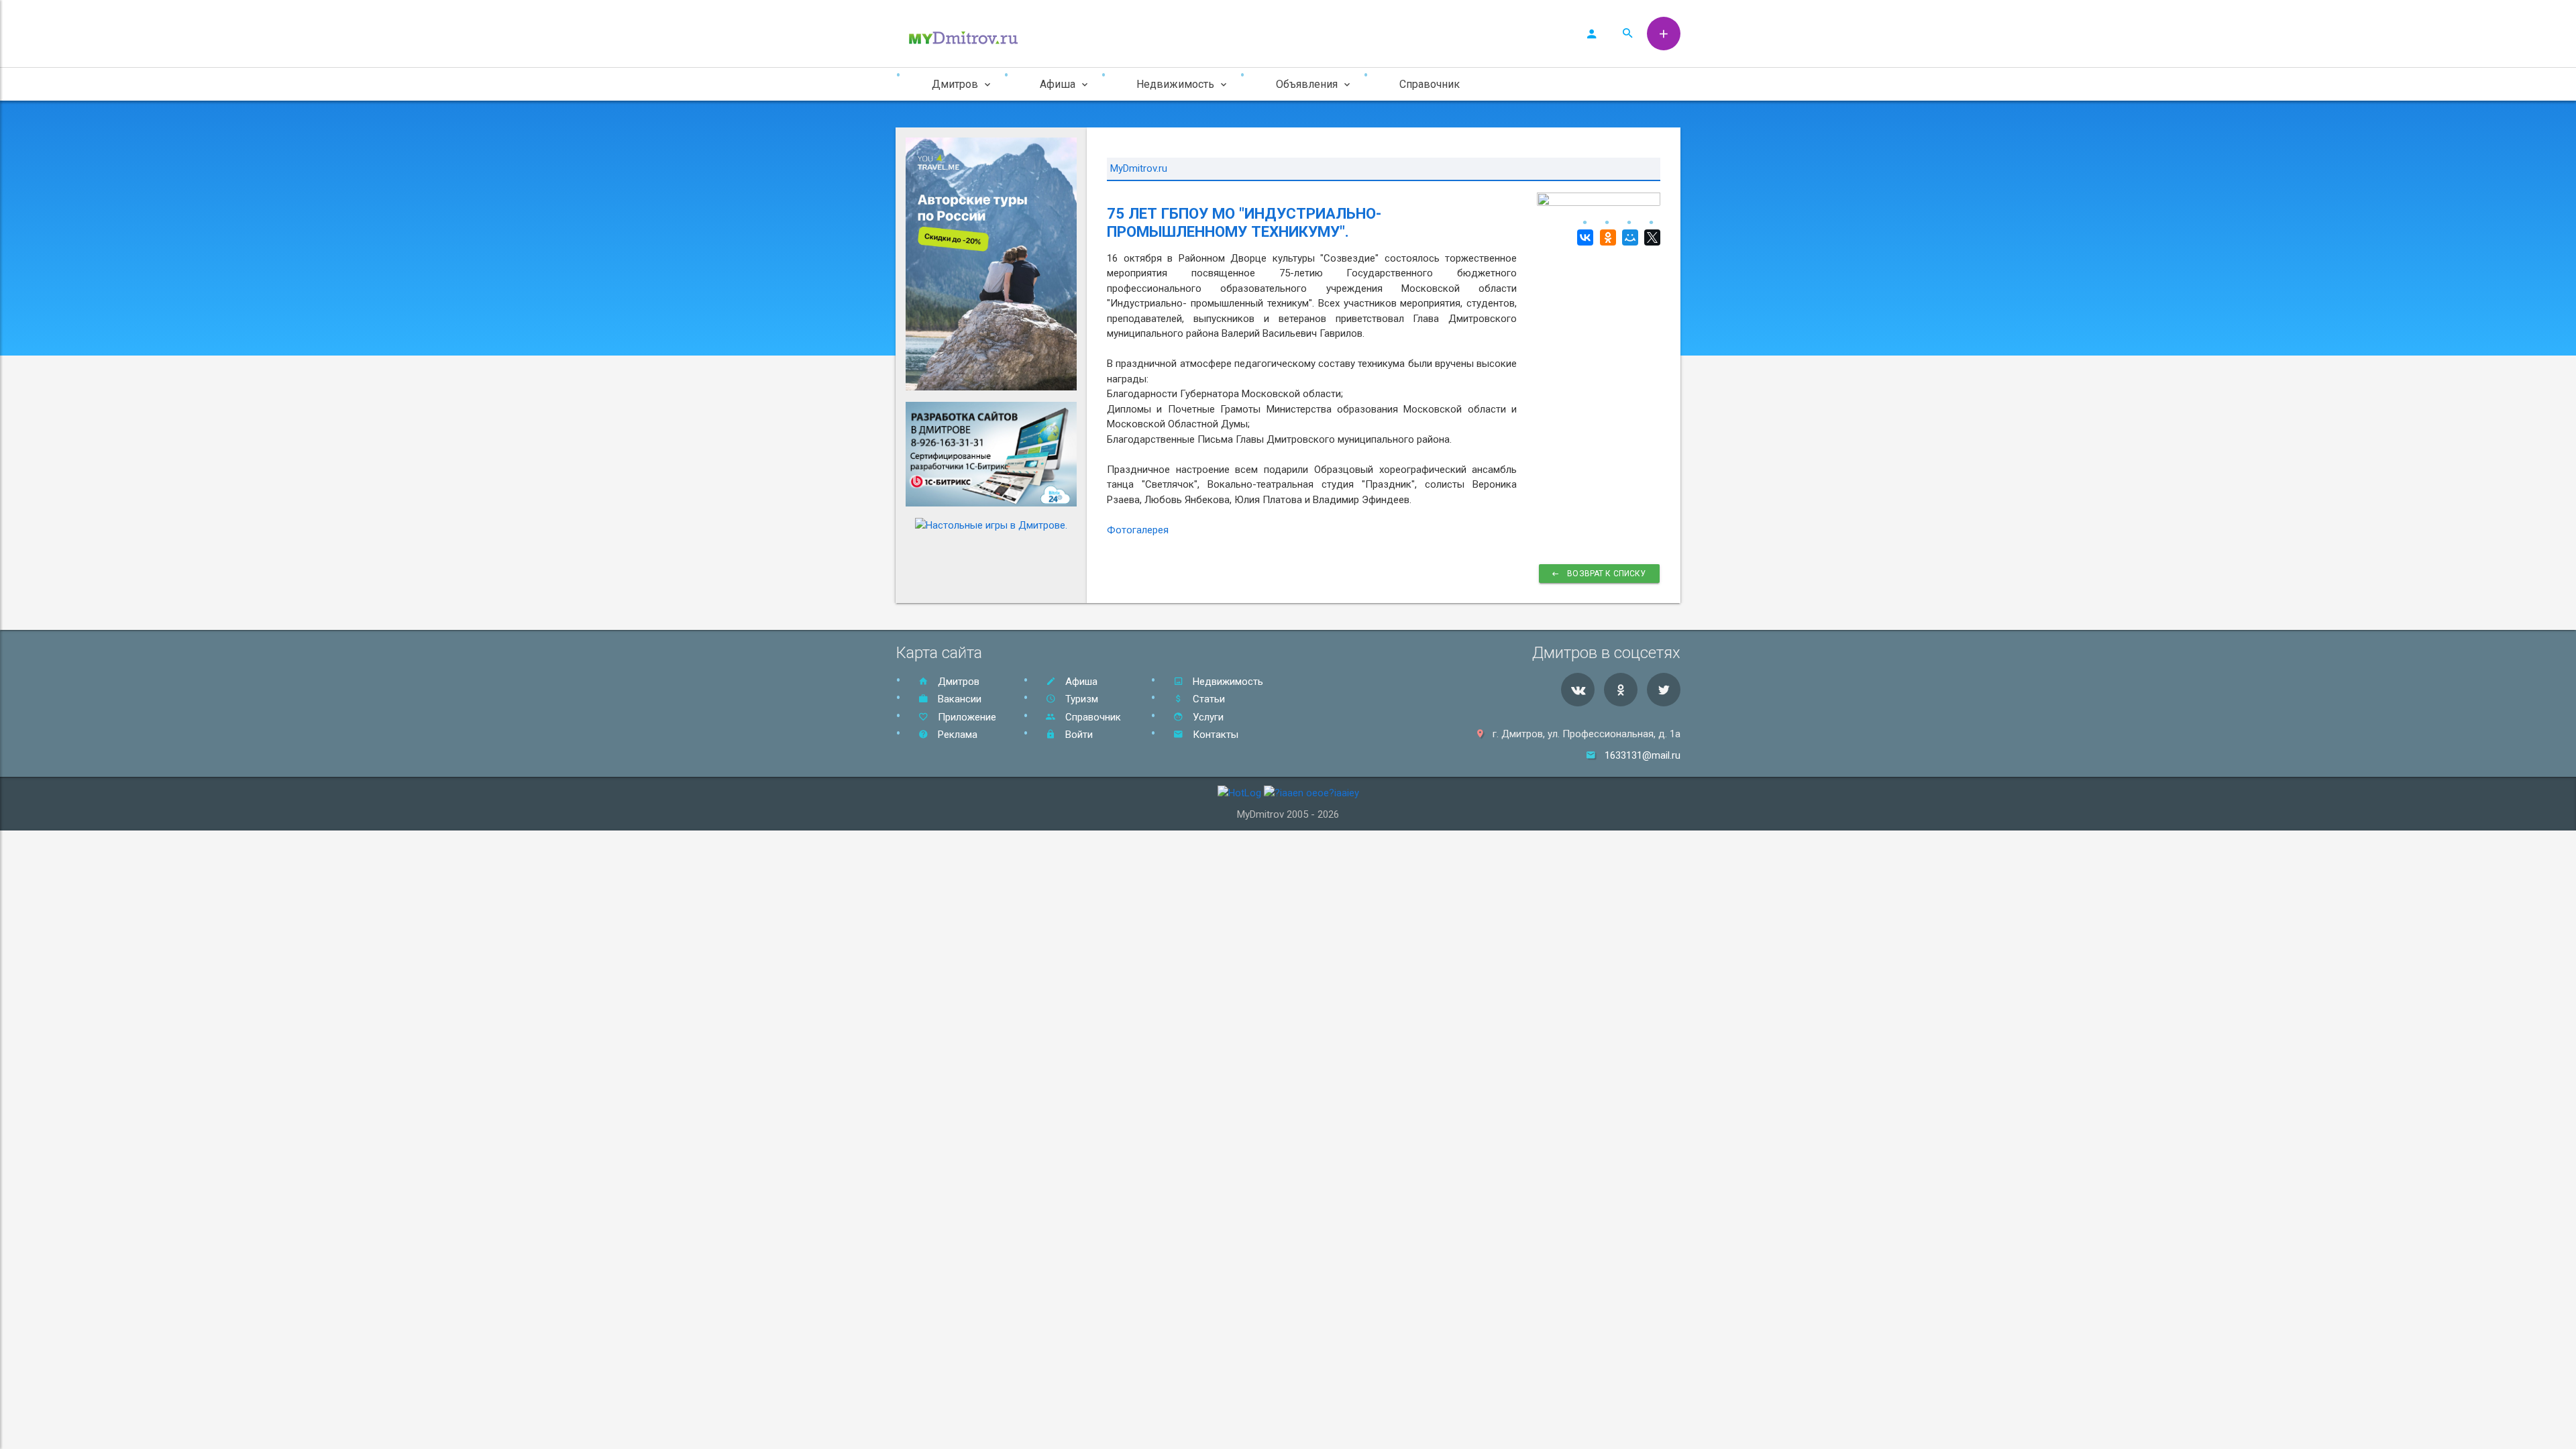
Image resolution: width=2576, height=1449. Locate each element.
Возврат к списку (1606, 574)
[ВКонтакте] (1584, 237)
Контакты (1214, 735)
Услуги (1207, 717)
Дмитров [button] (955, 84)
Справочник (1430, 84)
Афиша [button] (1058, 84)
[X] (1651, 237)
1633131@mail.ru (1643, 755)
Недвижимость (1227, 682)
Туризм (1080, 699)
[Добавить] (1664, 34)
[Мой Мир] (1628, 237)
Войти (1078, 735)
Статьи (1207, 699)
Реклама (956, 735)
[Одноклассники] (1606, 237)
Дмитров (957, 682)
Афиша (1080, 682)
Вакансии (958, 699)
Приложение (966, 717)
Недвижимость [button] (1175, 84)
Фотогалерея (1138, 530)
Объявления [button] (1307, 84)
